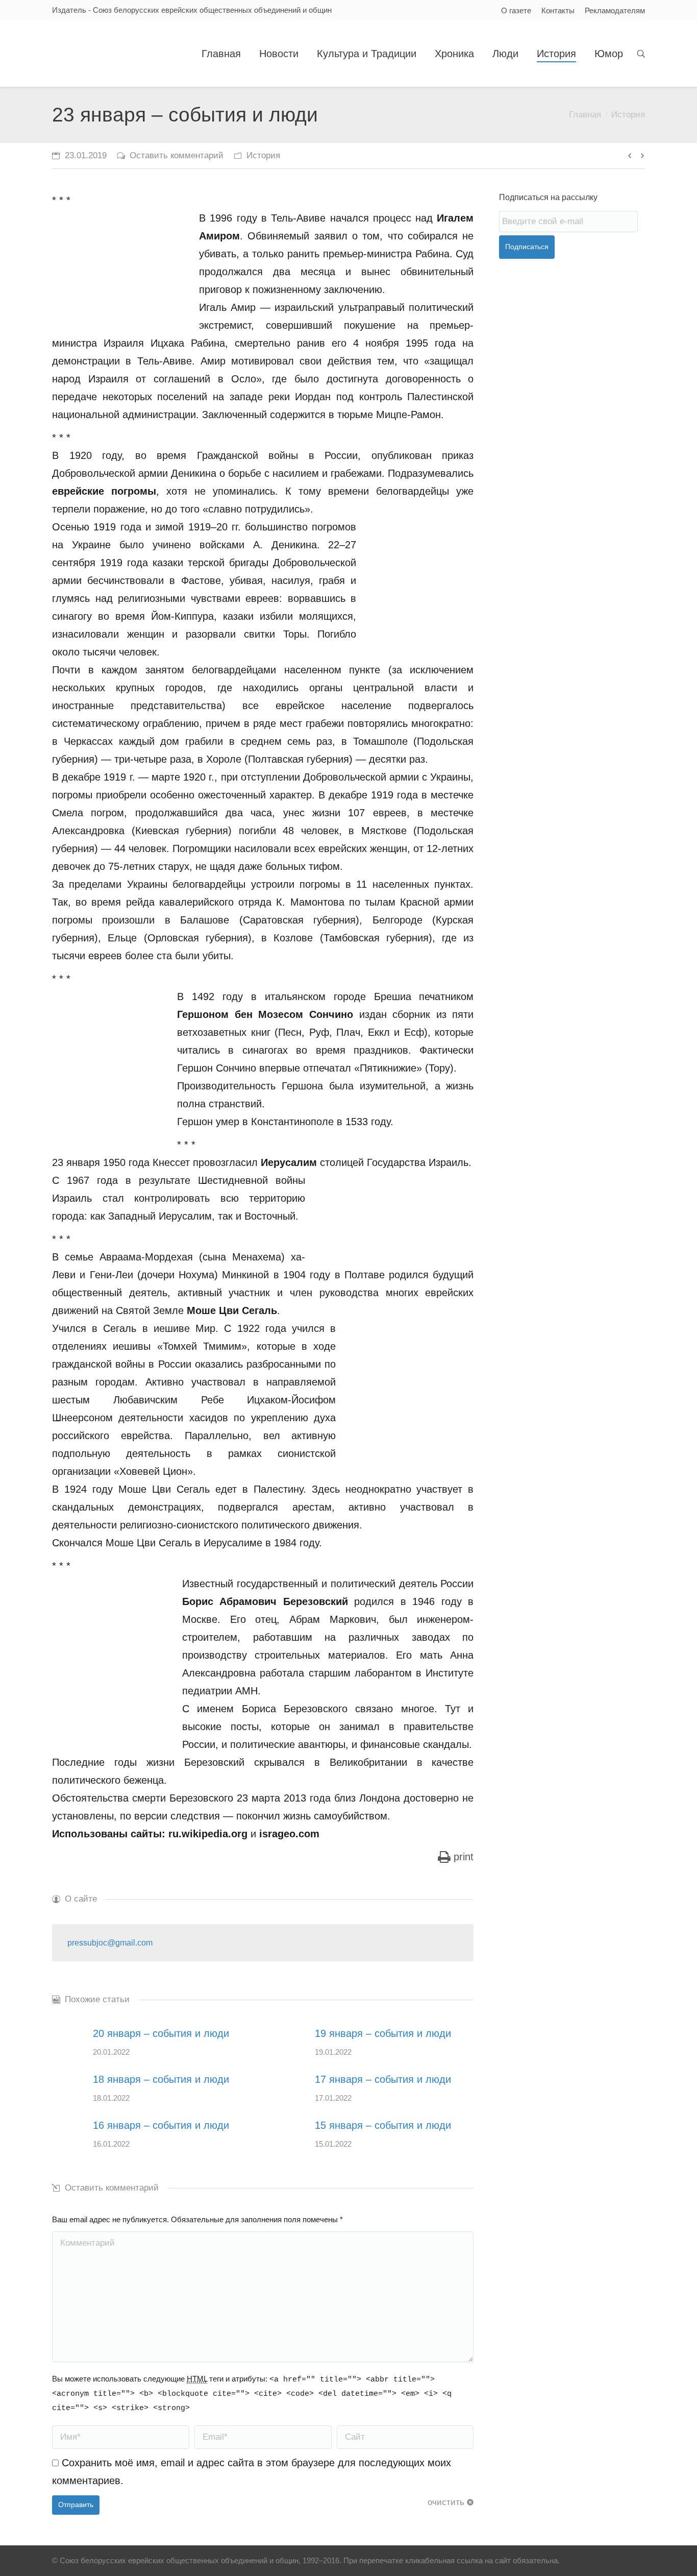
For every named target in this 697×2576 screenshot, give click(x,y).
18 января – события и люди (161, 2079)
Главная (585, 115)
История (628, 115)
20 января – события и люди (161, 2033)
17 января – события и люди (383, 2079)
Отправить (76, 2505)
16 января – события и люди (161, 2125)
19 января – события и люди (383, 2033)
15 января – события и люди (383, 2125)
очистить (446, 2502)
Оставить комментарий (177, 155)
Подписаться (527, 247)
